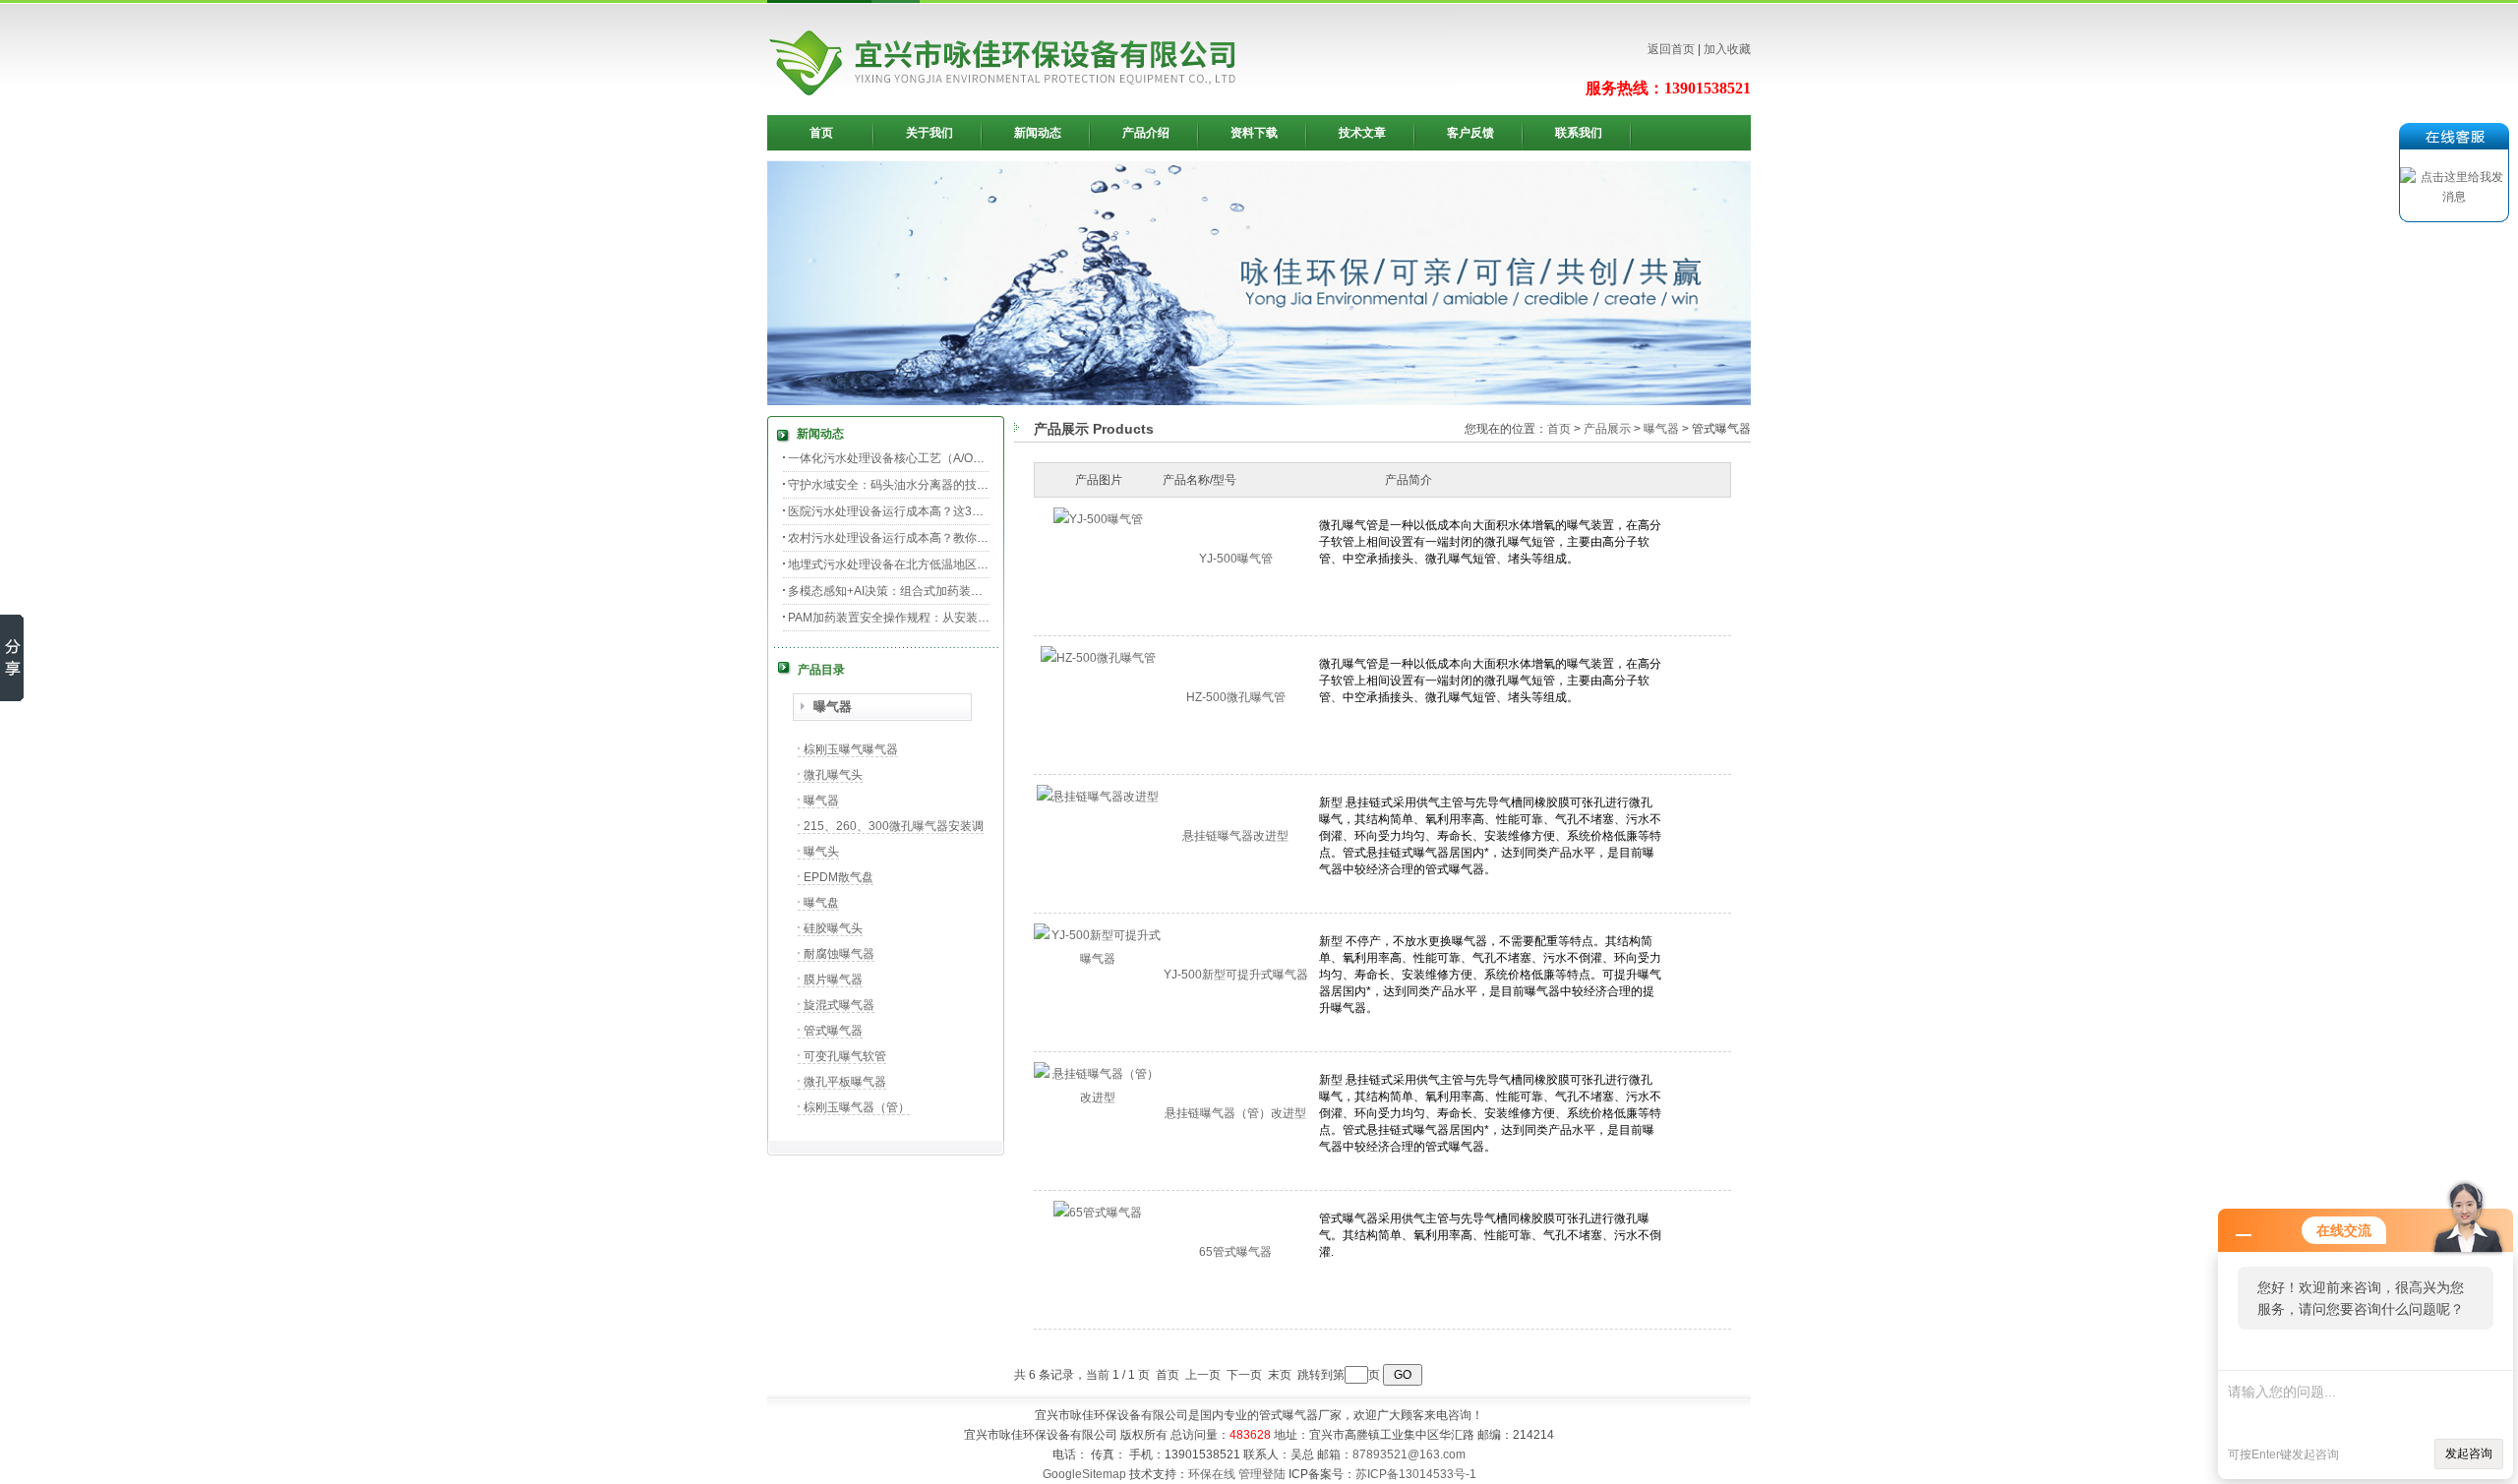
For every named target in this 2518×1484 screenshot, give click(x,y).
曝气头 (821, 852)
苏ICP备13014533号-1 (1416, 1474)
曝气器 (833, 707)
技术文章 (1362, 133)
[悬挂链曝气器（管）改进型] (1098, 1098)
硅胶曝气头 (833, 928)
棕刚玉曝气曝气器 (851, 749)
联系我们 (1579, 133)
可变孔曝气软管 (845, 1056)
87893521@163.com (1409, 1454)
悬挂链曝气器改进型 (1235, 836)
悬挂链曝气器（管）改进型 (1235, 1113)
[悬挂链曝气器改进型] (1098, 797)
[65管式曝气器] (1098, 1213)
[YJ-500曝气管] (1098, 519)
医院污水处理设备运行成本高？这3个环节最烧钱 (915, 511)
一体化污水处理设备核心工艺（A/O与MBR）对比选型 (929, 458)
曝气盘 (821, 903)
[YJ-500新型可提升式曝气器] (1098, 959)
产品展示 (1607, 429)
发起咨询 (2469, 1454)
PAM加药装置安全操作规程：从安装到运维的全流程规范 (936, 618)
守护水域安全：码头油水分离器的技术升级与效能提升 (929, 485)
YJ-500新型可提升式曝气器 (1236, 975)
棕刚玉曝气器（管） (857, 1107)
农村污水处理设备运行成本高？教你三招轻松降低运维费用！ (947, 538)
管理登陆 (1262, 1474)
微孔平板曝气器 (845, 1082)
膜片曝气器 (833, 979)
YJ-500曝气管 (1236, 559)
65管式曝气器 (1235, 1252)
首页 (821, 133)
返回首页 (1671, 49)
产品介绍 (1146, 133)
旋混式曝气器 (839, 1005)
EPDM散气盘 (839, 877)
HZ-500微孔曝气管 (1236, 697)
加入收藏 (1727, 49)
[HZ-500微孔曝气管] (1098, 658)
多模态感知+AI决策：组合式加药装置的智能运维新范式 (932, 591)
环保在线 (1212, 1474)
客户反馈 (1470, 133)
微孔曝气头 (833, 775)
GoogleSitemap (1084, 1474)
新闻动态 (1038, 133)
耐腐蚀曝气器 (839, 954)
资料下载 (1254, 133)
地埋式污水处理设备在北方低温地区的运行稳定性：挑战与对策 (953, 564)
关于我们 (929, 133)
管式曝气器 (833, 1031)
